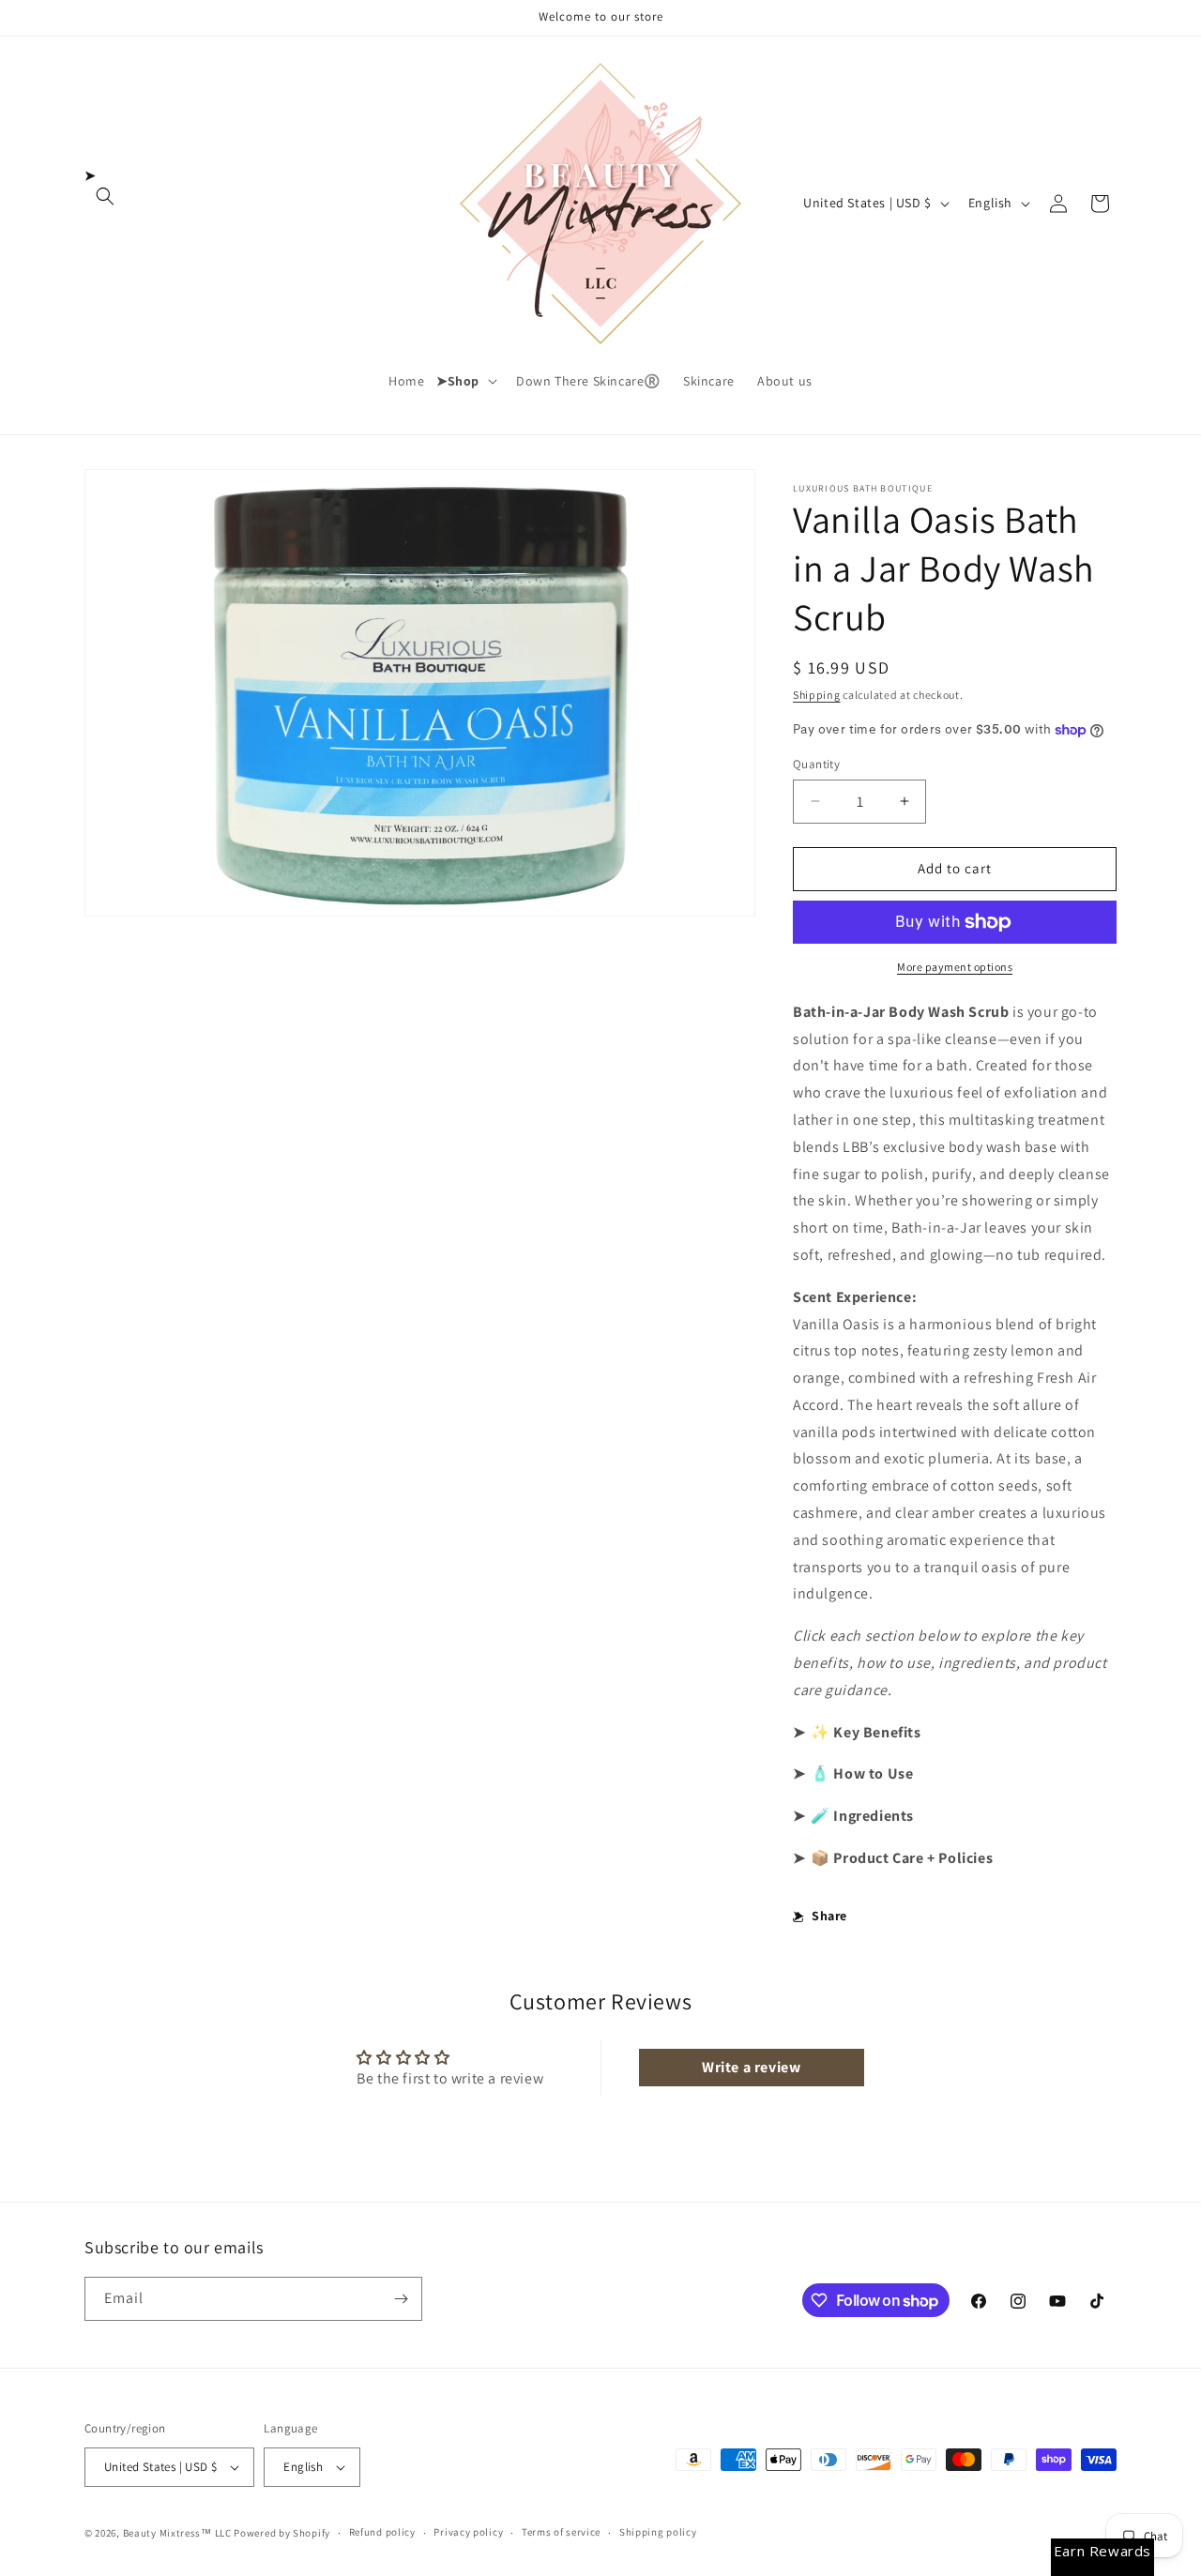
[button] (105, 196)
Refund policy (382, 2532)
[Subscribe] (401, 2299)
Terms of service (561, 2532)
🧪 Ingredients (862, 1816)
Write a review (751, 2067)
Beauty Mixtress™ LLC (177, 2533)
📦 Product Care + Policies (902, 1858)
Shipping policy (658, 2532)
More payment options (955, 967)
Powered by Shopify (282, 2533)
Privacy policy (468, 2532)
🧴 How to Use (862, 1773)
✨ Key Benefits (866, 1732)
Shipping (817, 695)
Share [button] (829, 1916)
